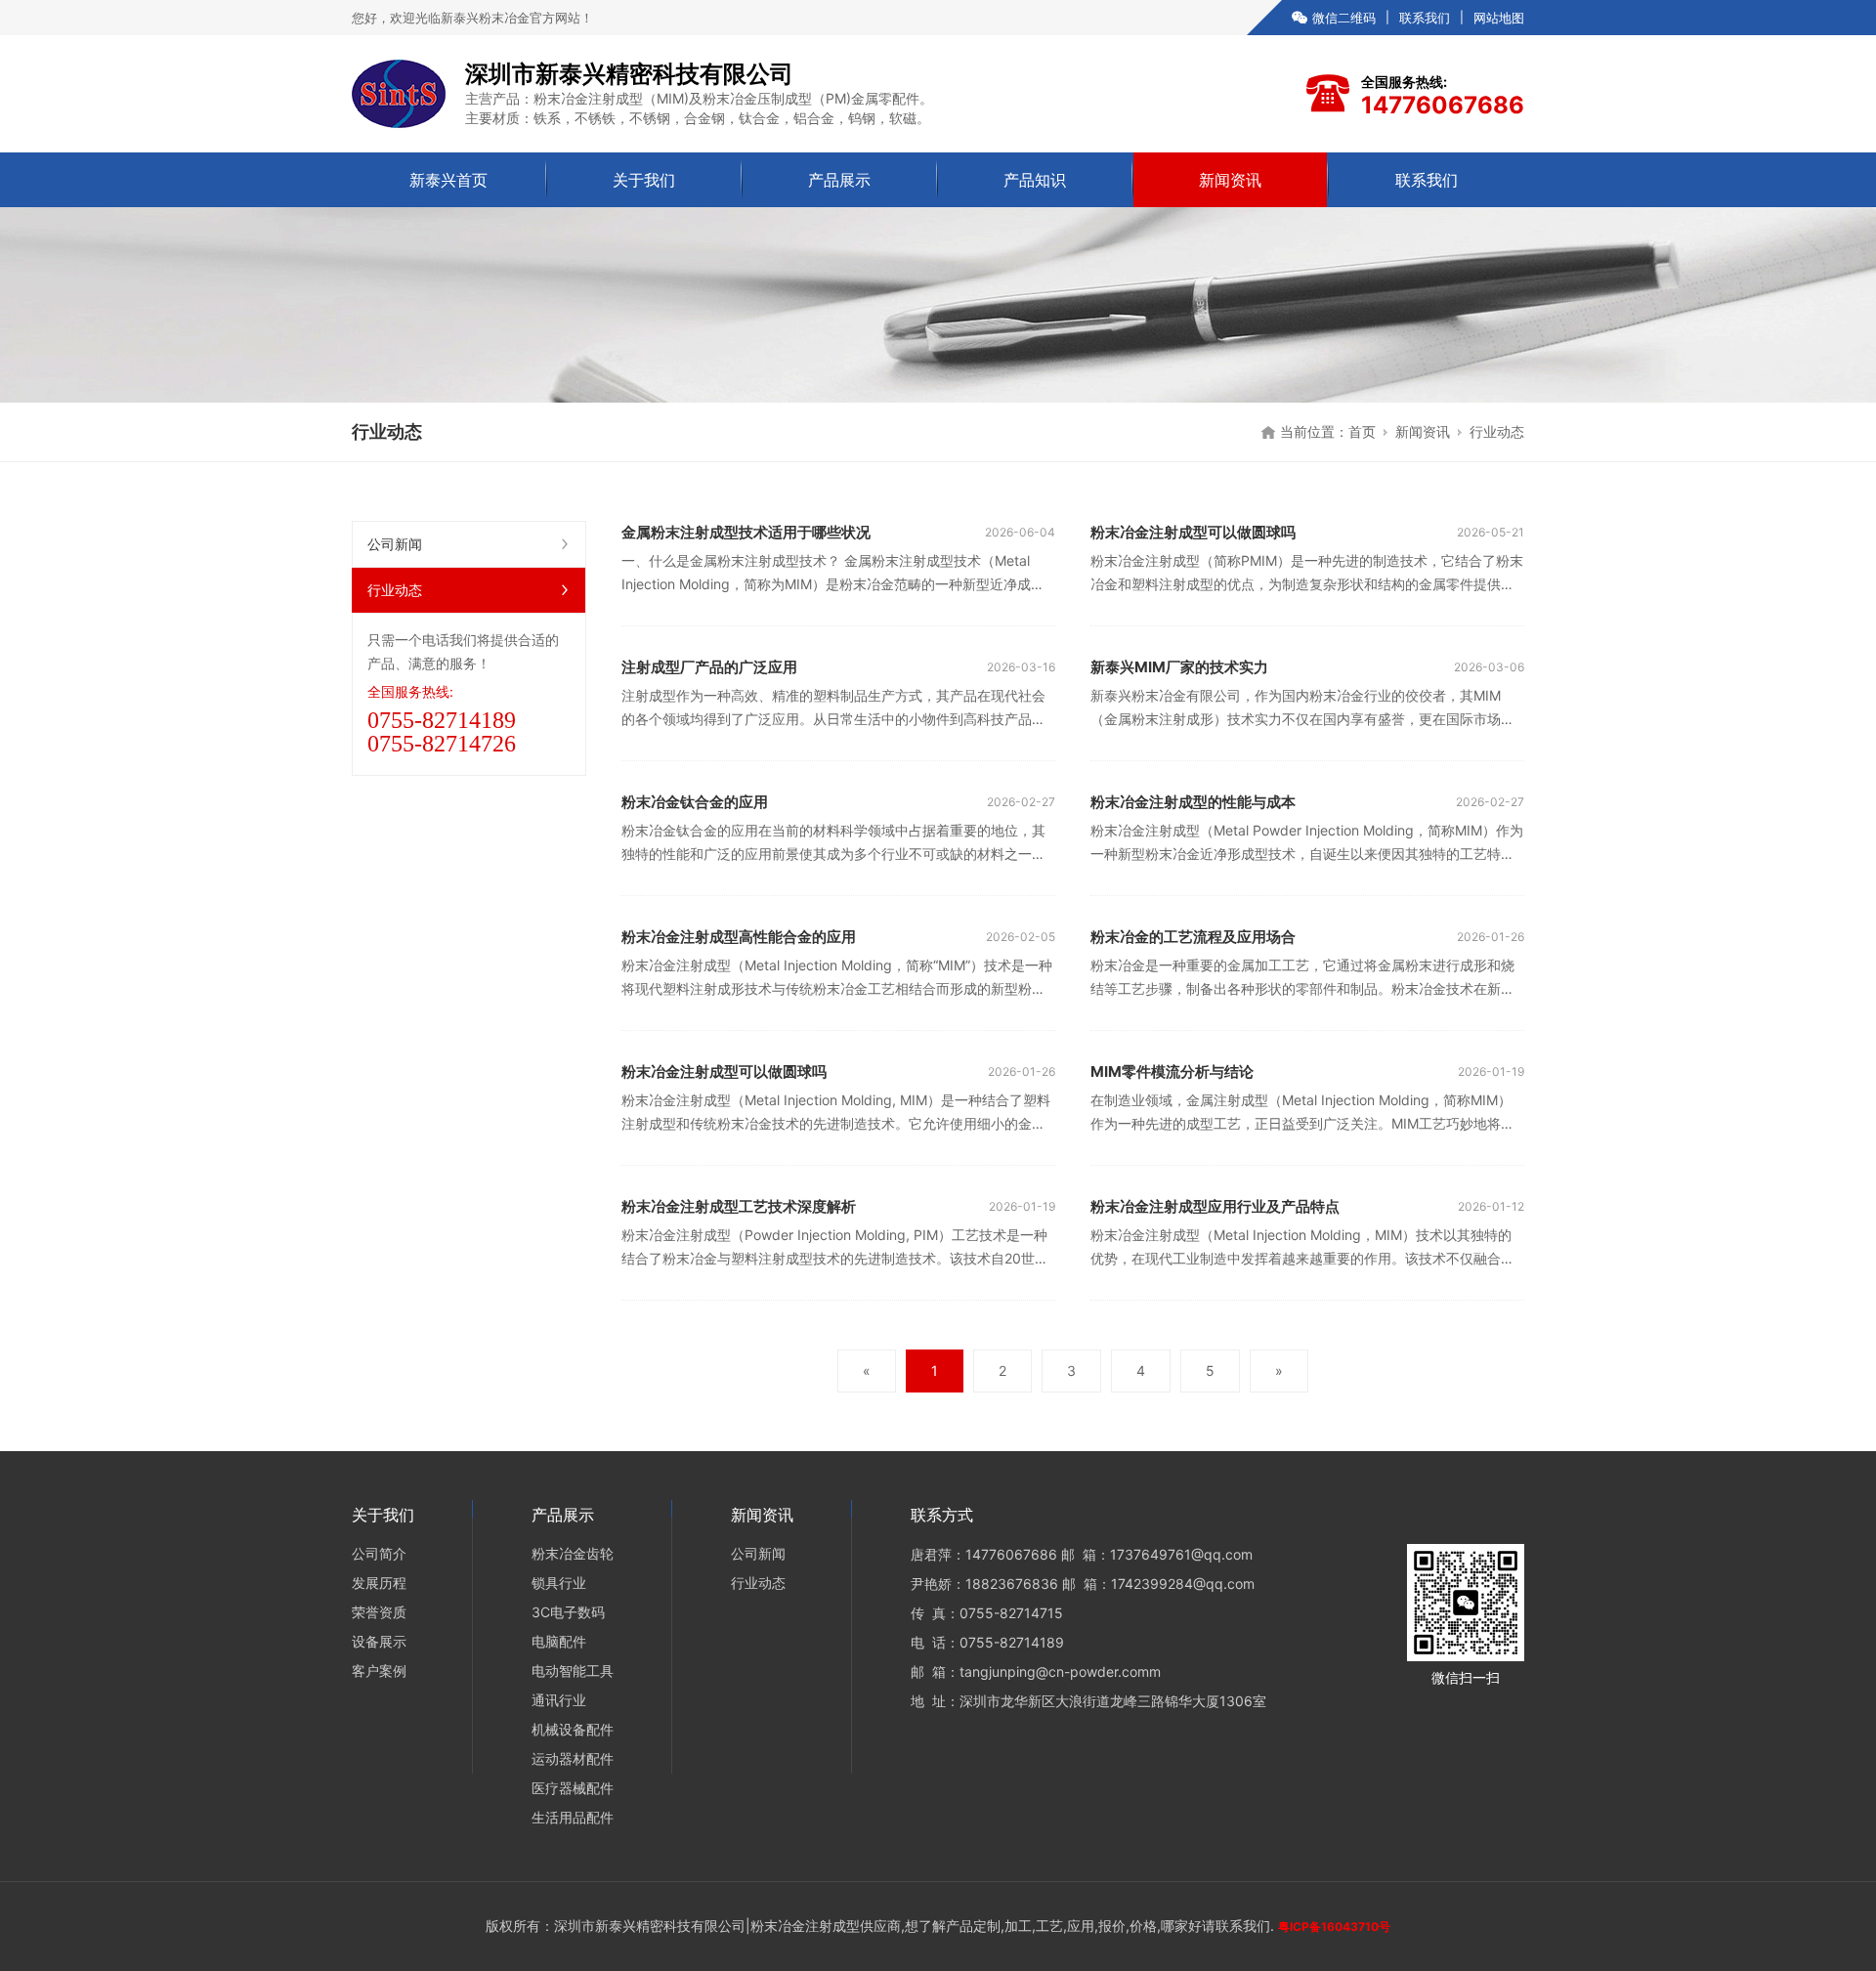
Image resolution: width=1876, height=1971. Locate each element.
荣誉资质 (379, 1612)
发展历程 (379, 1583)
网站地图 (1499, 18)
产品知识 (1035, 180)
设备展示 (379, 1641)
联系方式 (942, 1515)
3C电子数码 (568, 1612)
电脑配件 (559, 1641)
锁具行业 (559, 1583)
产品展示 (839, 180)
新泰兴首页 (448, 180)
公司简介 (379, 1553)
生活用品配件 (573, 1817)
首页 (1362, 431)
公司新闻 (395, 544)
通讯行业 (559, 1700)
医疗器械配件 (573, 1788)
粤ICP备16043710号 (1334, 1927)
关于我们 (644, 180)
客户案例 (379, 1671)
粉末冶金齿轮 (573, 1553)
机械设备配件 (573, 1729)
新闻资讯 (1230, 180)
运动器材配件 (573, 1758)
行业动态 (395, 590)
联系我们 (1425, 18)
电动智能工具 (573, 1671)
